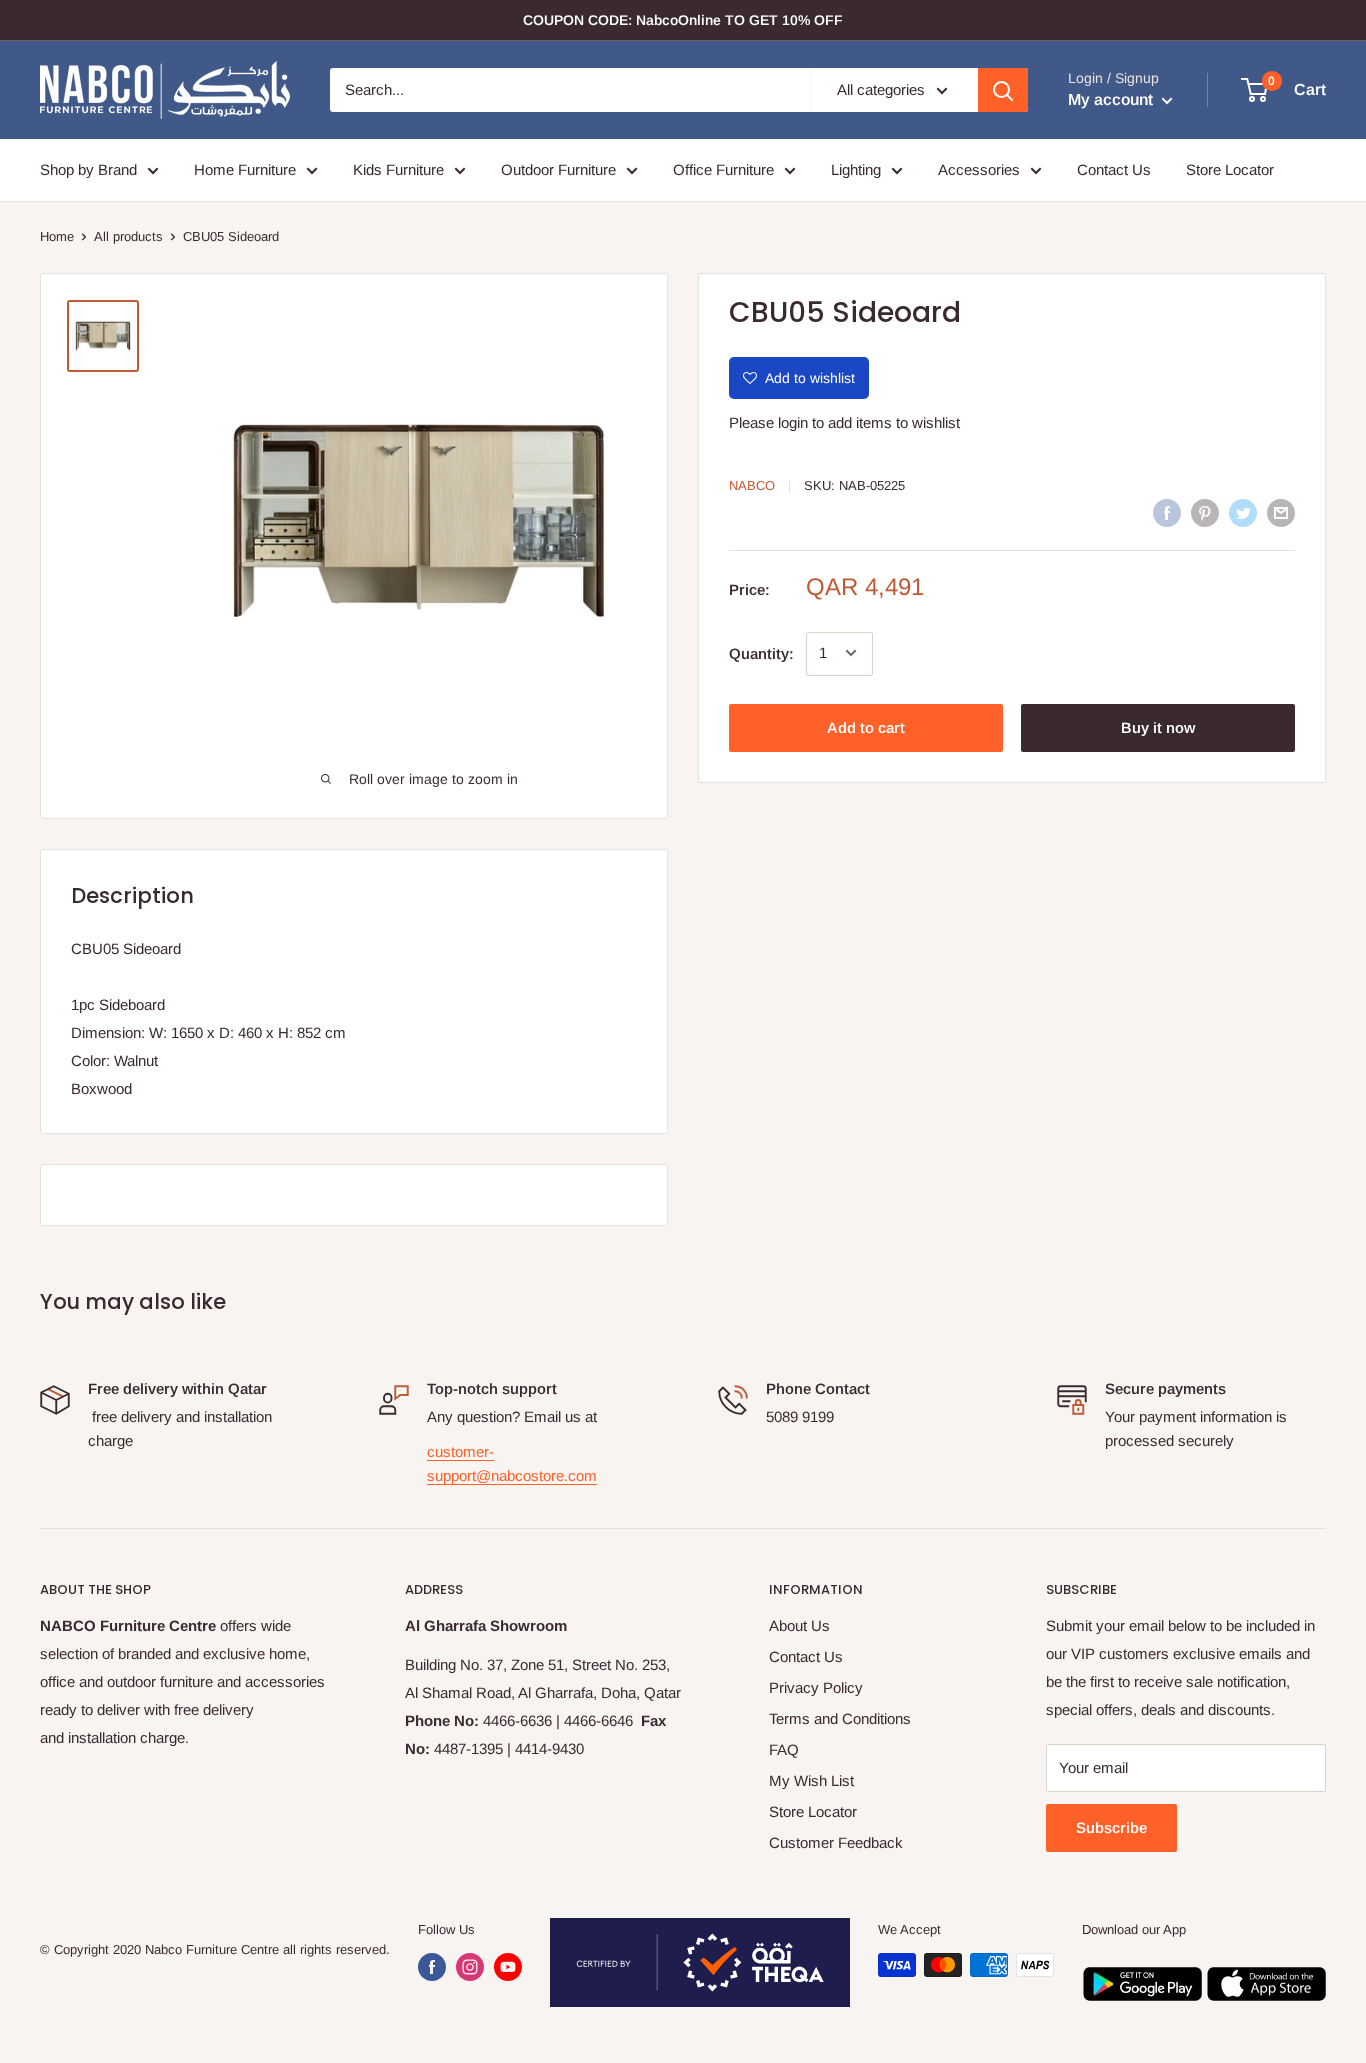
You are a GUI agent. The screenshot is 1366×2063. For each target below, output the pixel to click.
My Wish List (811, 1780)
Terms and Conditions (840, 1718)
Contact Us (1114, 169)
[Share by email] (1281, 512)
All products (128, 236)
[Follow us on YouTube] (508, 1967)
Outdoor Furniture (558, 169)
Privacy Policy (816, 1687)
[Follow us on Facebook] (432, 1967)
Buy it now (1158, 726)
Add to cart (866, 726)
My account (1112, 99)
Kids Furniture (398, 169)
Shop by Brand (88, 169)
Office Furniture (723, 169)
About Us (799, 1625)
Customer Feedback (836, 1842)
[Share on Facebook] (1167, 512)
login (793, 422)
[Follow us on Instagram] (470, 1967)
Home (57, 236)
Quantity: (761, 652)
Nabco (752, 485)
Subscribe (1111, 1827)
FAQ (784, 1749)
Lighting (856, 169)
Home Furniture (245, 169)
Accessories (979, 169)
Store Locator (1230, 169)
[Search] (1003, 90)
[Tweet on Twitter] (1243, 512)
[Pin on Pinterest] (1205, 512)
